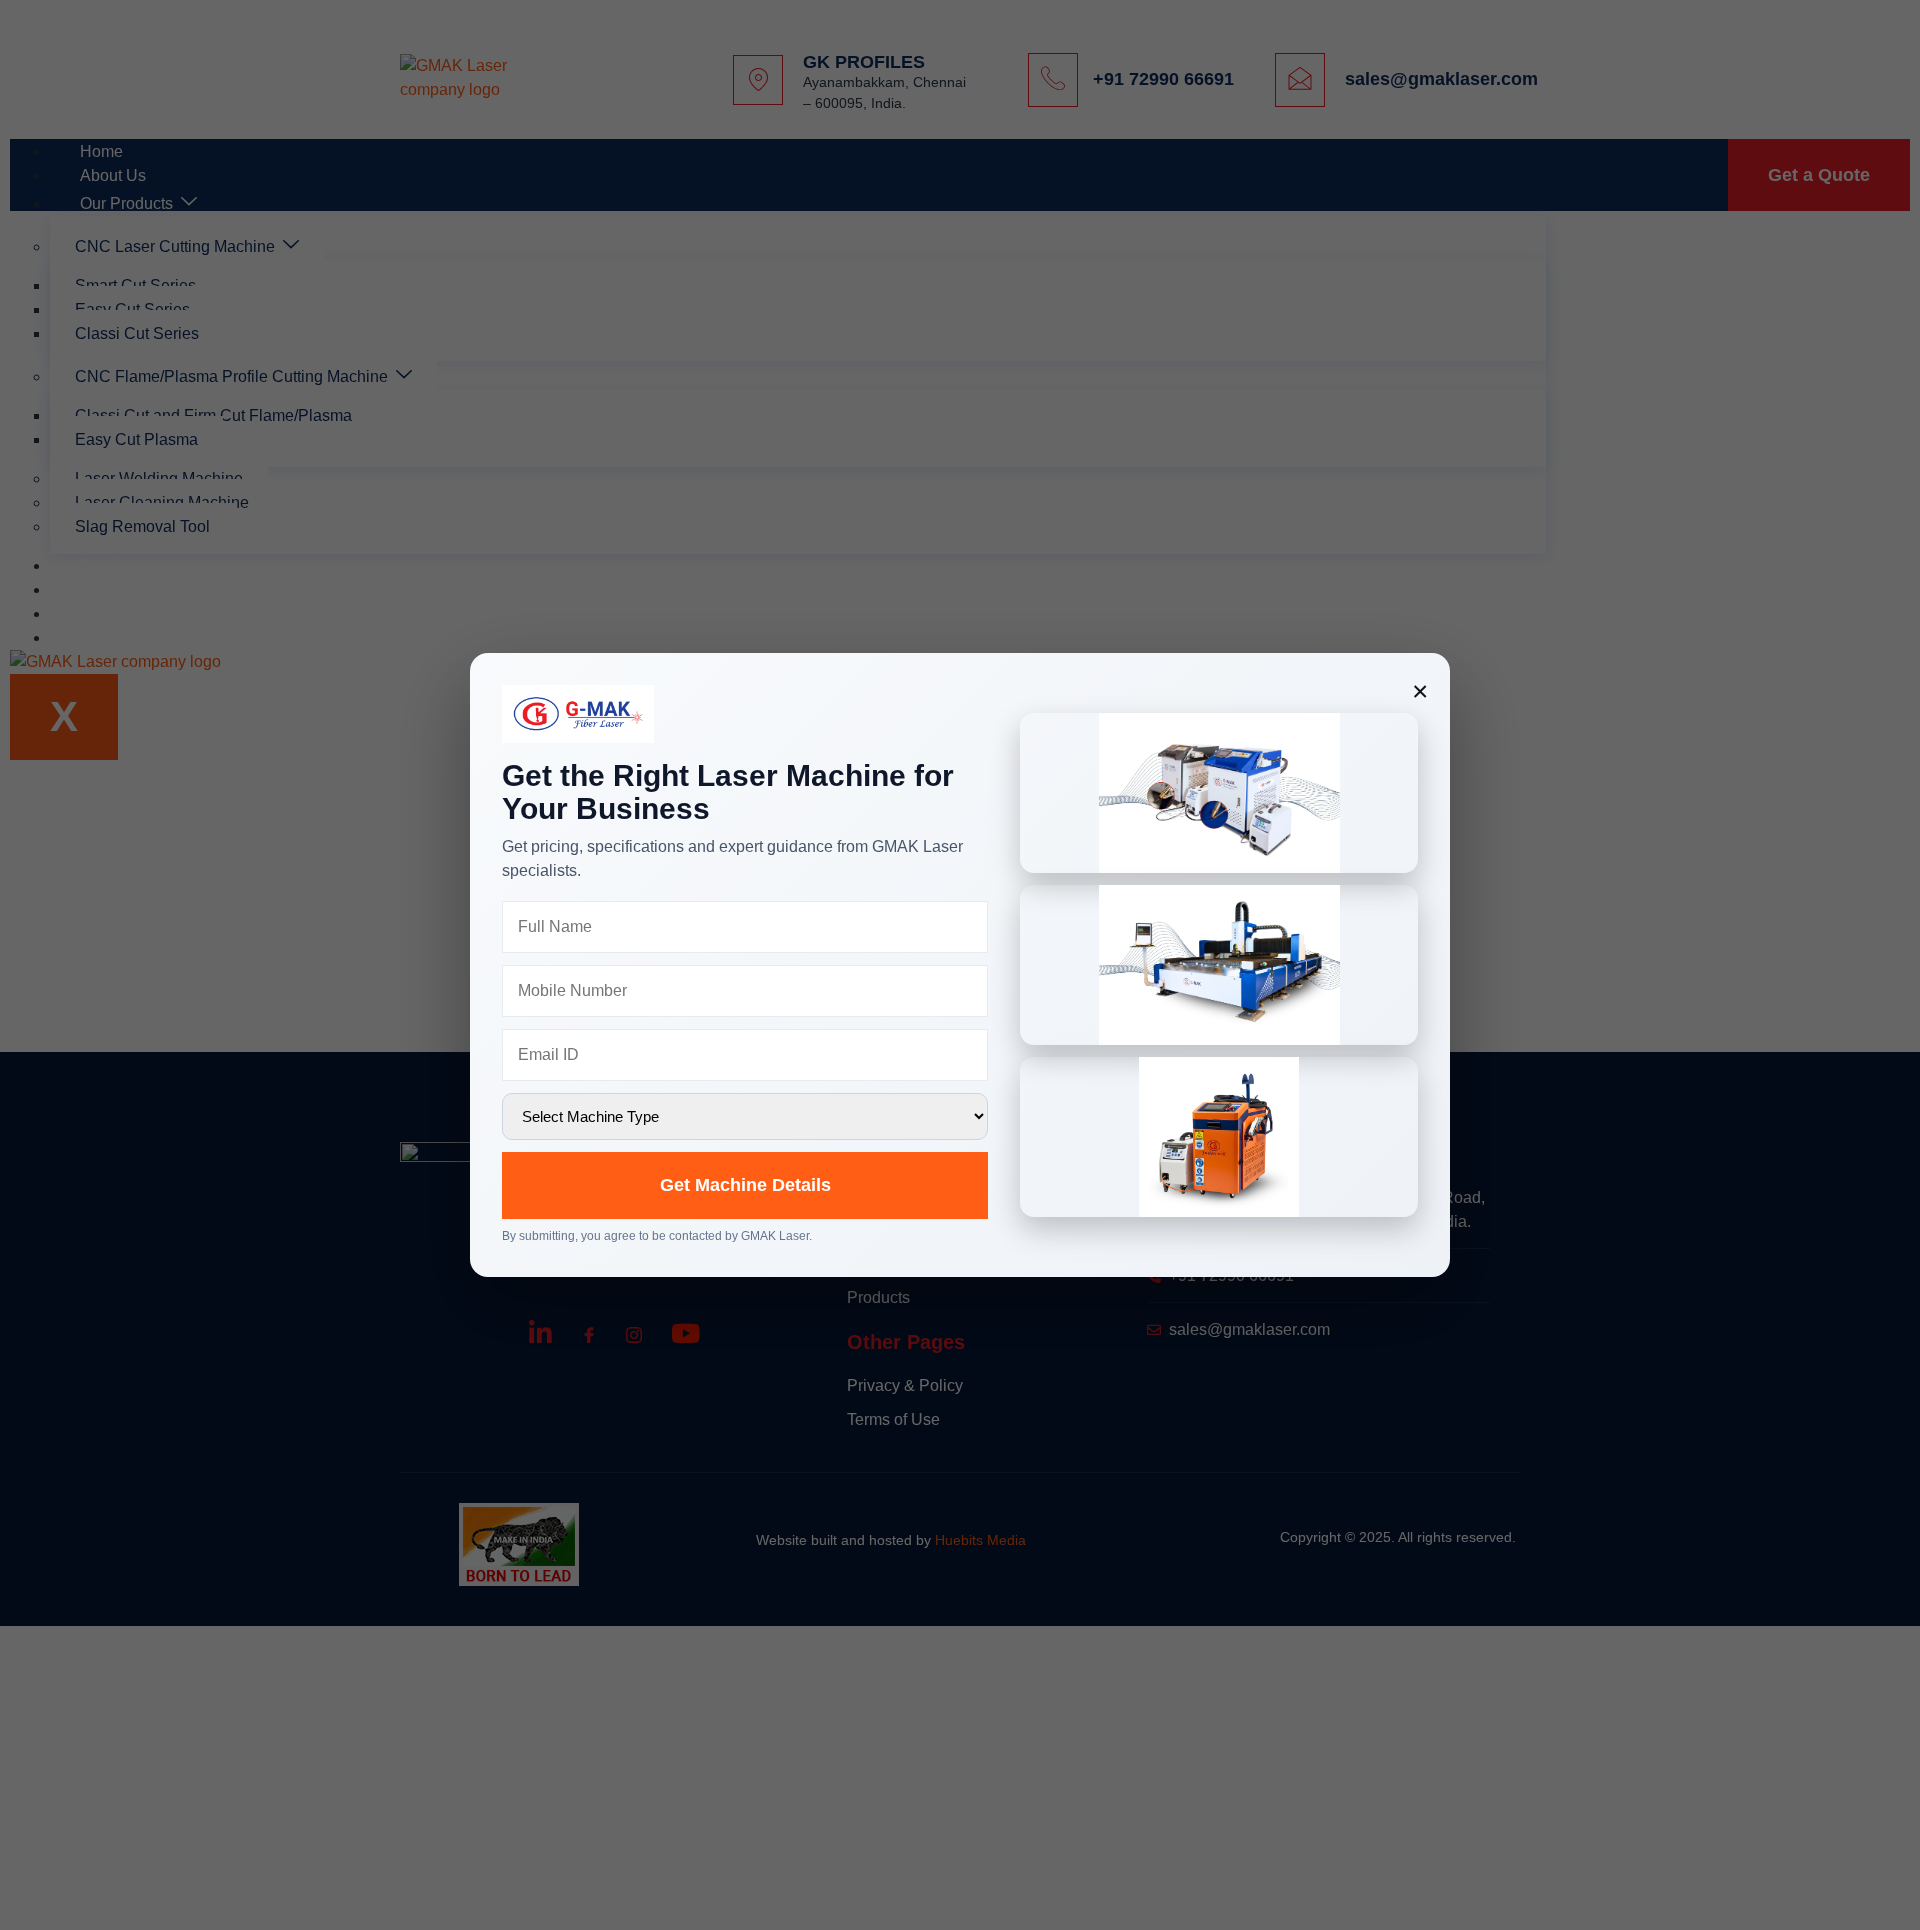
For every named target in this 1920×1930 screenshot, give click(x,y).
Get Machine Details (745, 1185)
